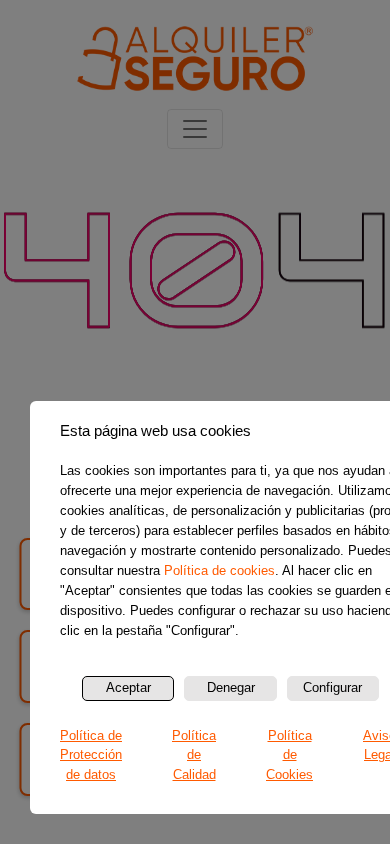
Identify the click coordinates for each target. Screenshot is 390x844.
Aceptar (128, 687)
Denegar (231, 687)
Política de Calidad (194, 755)
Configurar (332, 687)
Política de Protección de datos (91, 755)
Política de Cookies (289, 755)
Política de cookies (219, 570)
